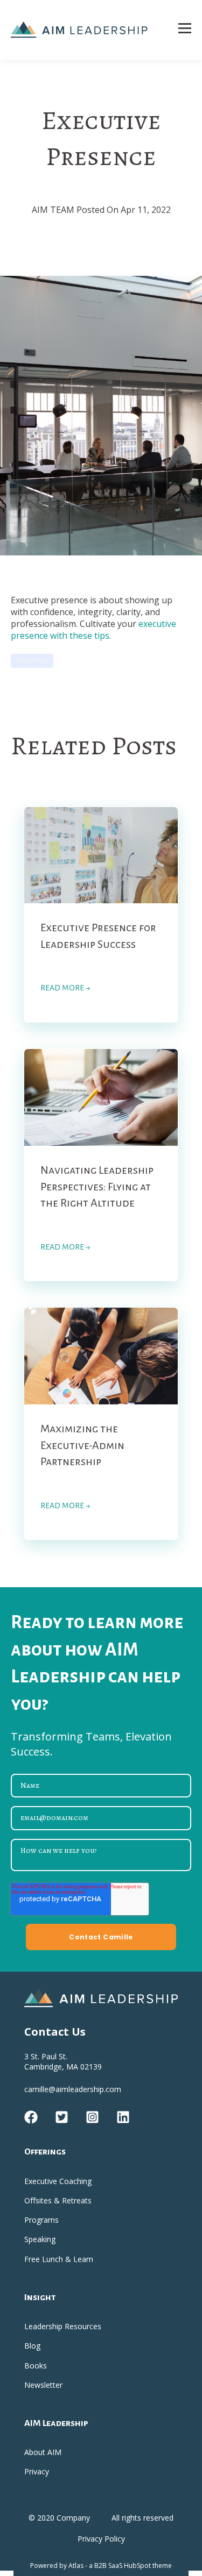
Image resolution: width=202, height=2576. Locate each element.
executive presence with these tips (93, 630)
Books (36, 2366)
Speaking (40, 2239)
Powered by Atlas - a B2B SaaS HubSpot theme (101, 2566)
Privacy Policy (101, 2539)
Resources (32, 661)
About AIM (43, 2452)
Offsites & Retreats (58, 2200)
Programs (41, 2220)
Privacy (37, 2471)
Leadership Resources (63, 2326)
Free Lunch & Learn (59, 2259)
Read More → (65, 988)
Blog (32, 2346)
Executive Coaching (58, 2181)
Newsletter (43, 2385)
